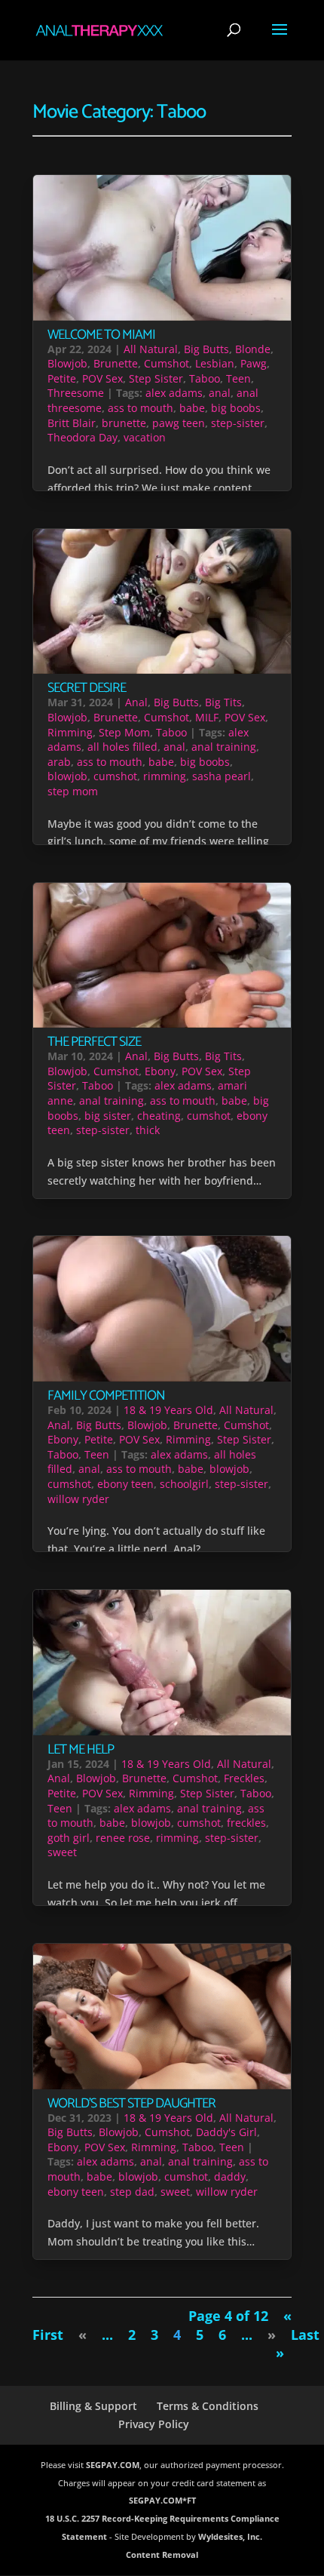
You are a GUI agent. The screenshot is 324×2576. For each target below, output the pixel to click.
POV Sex (102, 378)
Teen (238, 378)
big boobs (236, 408)
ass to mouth (141, 408)
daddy (230, 2176)
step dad (132, 2192)
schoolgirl (184, 1484)
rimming (165, 776)
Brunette (116, 363)
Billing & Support (93, 2406)
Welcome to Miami (101, 335)
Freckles (244, 1778)
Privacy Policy (154, 2424)
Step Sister (156, 378)
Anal (136, 702)
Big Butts (206, 349)
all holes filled (122, 747)
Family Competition (106, 1396)
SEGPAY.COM (113, 2465)
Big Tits (223, 702)
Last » (298, 2344)
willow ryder (78, 1499)
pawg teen (179, 423)
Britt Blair (72, 423)
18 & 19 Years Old (168, 1410)
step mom (73, 791)
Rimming (70, 732)
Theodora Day (83, 437)
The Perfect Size (94, 1042)
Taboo (205, 378)
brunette (124, 423)
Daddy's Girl (226, 2132)
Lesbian (215, 363)
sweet (62, 1852)
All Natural (151, 349)
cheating (159, 1116)
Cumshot (167, 363)
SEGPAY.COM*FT (162, 2500)
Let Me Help (81, 1750)
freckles (246, 1823)
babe (192, 408)
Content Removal (162, 2554)
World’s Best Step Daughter (131, 2104)
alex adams (174, 393)
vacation (145, 437)
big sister (108, 1116)
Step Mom (124, 732)
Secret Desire (87, 688)
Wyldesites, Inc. (230, 2536)
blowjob (67, 776)
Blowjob (67, 363)
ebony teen (125, 1484)
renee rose (123, 1838)
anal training (224, 747)
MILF (207, 717)
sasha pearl (222, 776)
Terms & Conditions (208, 2406)
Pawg (254, 363)
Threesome (76, 393)
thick (148, 1130)
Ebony (160, 1071)
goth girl (69, 1838)
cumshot (115, 776)
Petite (62, 378)
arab (59, 762)
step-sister (238, 423)
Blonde (253, 349)
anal (220, 393)
